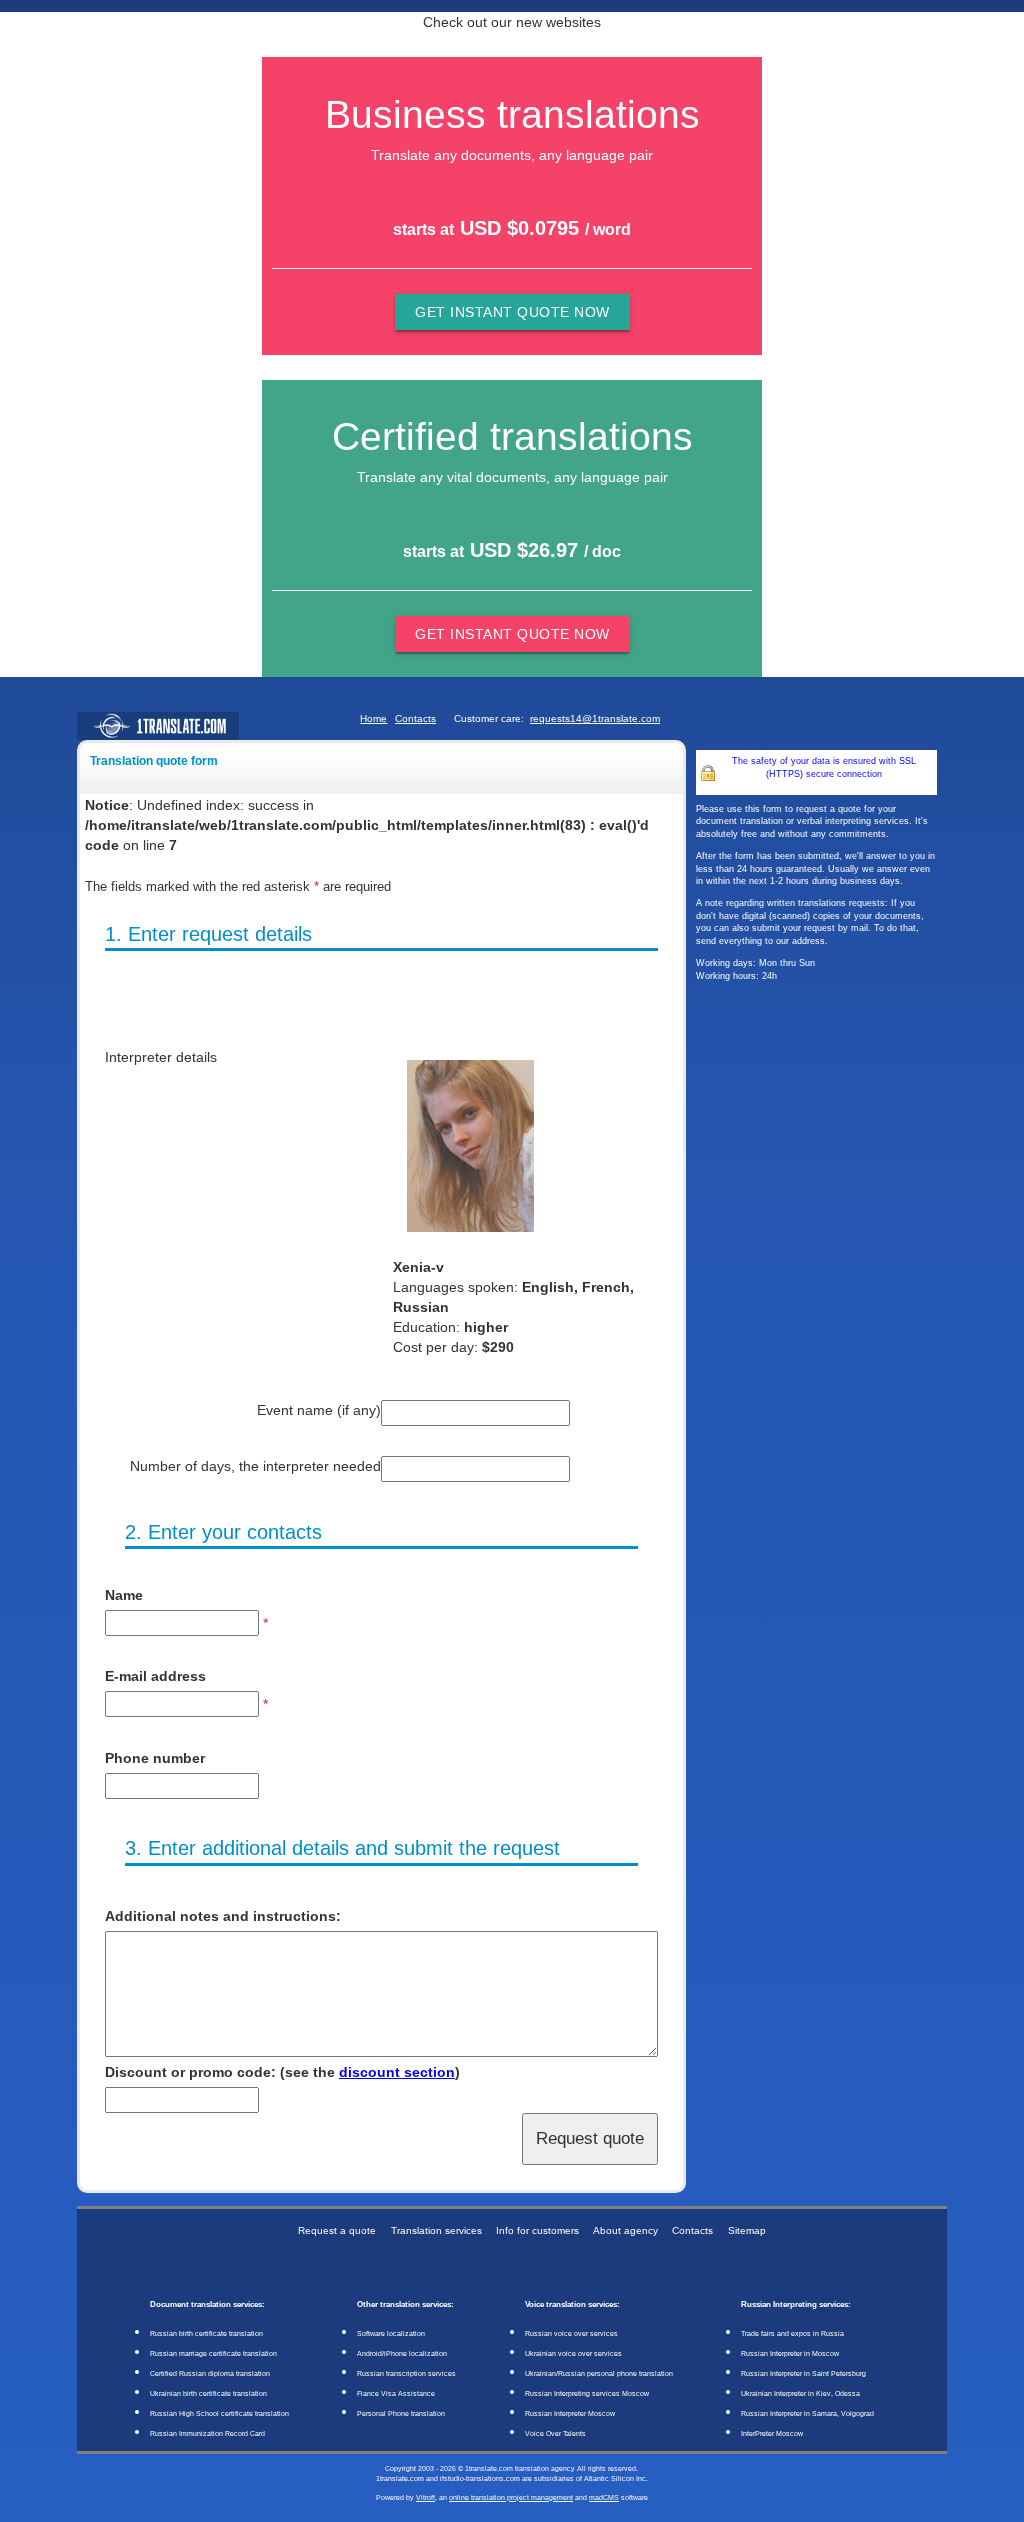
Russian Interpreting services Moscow (587, 2393)
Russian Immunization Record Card (207, 2433)
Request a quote (337, 2230)
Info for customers (537, 2230)
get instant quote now (512, 312)
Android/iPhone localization (402, 2353)
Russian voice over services (571, 2333)
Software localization (391, 2333)
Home (373, 718)
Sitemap (747, 2230)
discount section (397, 2072)
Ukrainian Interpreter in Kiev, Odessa (800, 2393)
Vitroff (425, 2497)
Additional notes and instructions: (223, 1916)
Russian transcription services (406, 2373)
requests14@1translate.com (595, 718)
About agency (625, 2230)
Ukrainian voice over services (573, 2353)
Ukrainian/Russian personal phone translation (599, 2373)
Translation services (436, 2230)
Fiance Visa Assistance (396, 2393)
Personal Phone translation (401, 2413)
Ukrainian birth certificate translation (208, 2393)
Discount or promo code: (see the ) (282, 2072)
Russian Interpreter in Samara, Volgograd (807, 2413)
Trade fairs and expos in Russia (792, 2333)
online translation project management (511, 2497)
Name (124, 1595)
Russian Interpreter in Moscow (790, 2353)
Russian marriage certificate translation (213, 2353)
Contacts (415, 718)
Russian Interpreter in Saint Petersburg (803, 2373)
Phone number (155, 1758)
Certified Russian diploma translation (210, 2373)
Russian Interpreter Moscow (570, 2413)
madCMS (604, 2497)
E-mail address (155, 1676)
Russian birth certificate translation (206, 2333)
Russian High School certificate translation (219, 2413)
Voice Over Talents (555, 2433)
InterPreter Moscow (772, 2433)
